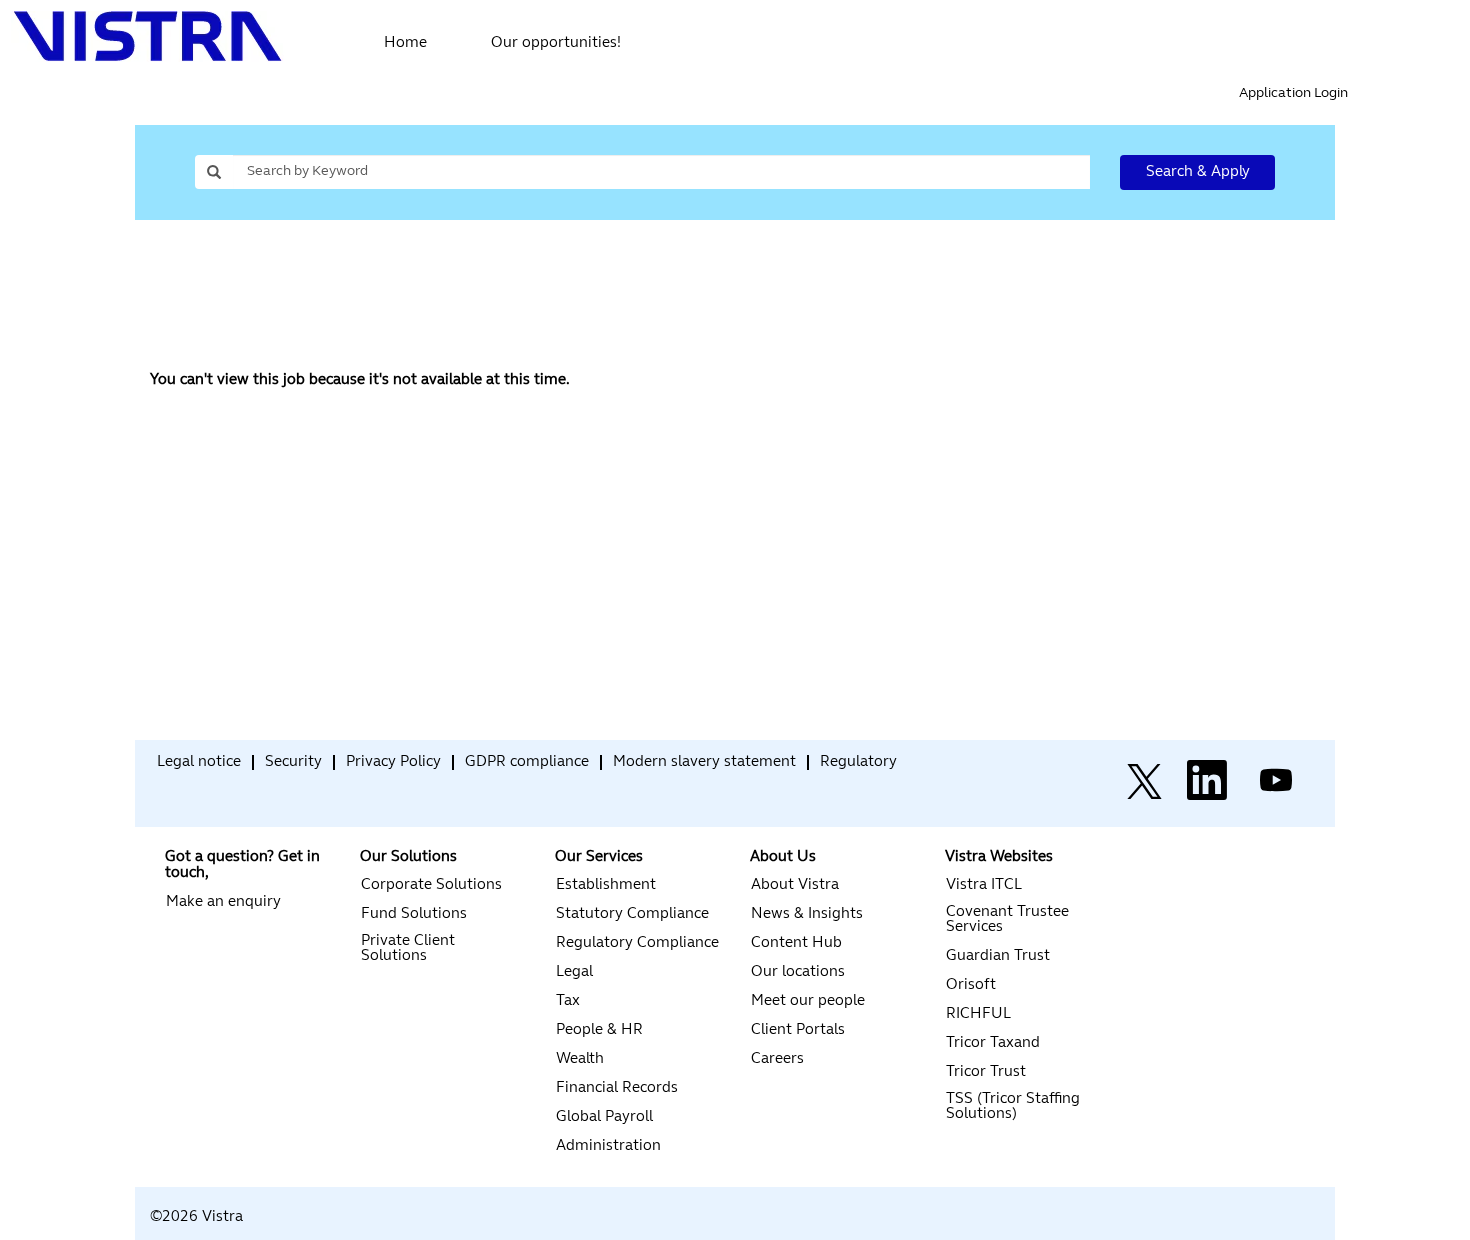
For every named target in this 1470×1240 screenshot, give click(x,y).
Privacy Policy (393, 762)
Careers (777, 1059)
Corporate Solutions (431, 885)
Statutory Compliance (632, 914)
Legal (574, 972)
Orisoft (971, 985)
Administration (608, 1146)
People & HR (599, 1030)
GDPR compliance (527, 762)
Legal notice (199, 762)
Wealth (580, 1059)
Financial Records (617, 1088)
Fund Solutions (414, 914)
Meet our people (808, 1001)
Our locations (798, 972)
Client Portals (798, 1030)
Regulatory (858, 762)
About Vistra (795, 885)
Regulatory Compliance (637, 943)
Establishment (606, 885)
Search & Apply (1198, 172)
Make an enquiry (223, 902)
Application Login (1293, 93)
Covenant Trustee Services (1007, 920)
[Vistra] (151, 768)
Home (405, 43)
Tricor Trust (986, 1072)
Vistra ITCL (984, 885)
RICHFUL (978, 1014)
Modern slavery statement (704, 762)
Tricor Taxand (993, 1043)
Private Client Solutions (408, 949)
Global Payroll (604, 1117)
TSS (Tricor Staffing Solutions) (1013, 1107)
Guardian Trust (998, 956)
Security (293, 762)
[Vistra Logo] (148, 36)
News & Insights (807, 914)
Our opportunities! (556, 43)
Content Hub (796, 943)
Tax (568, 1001)
